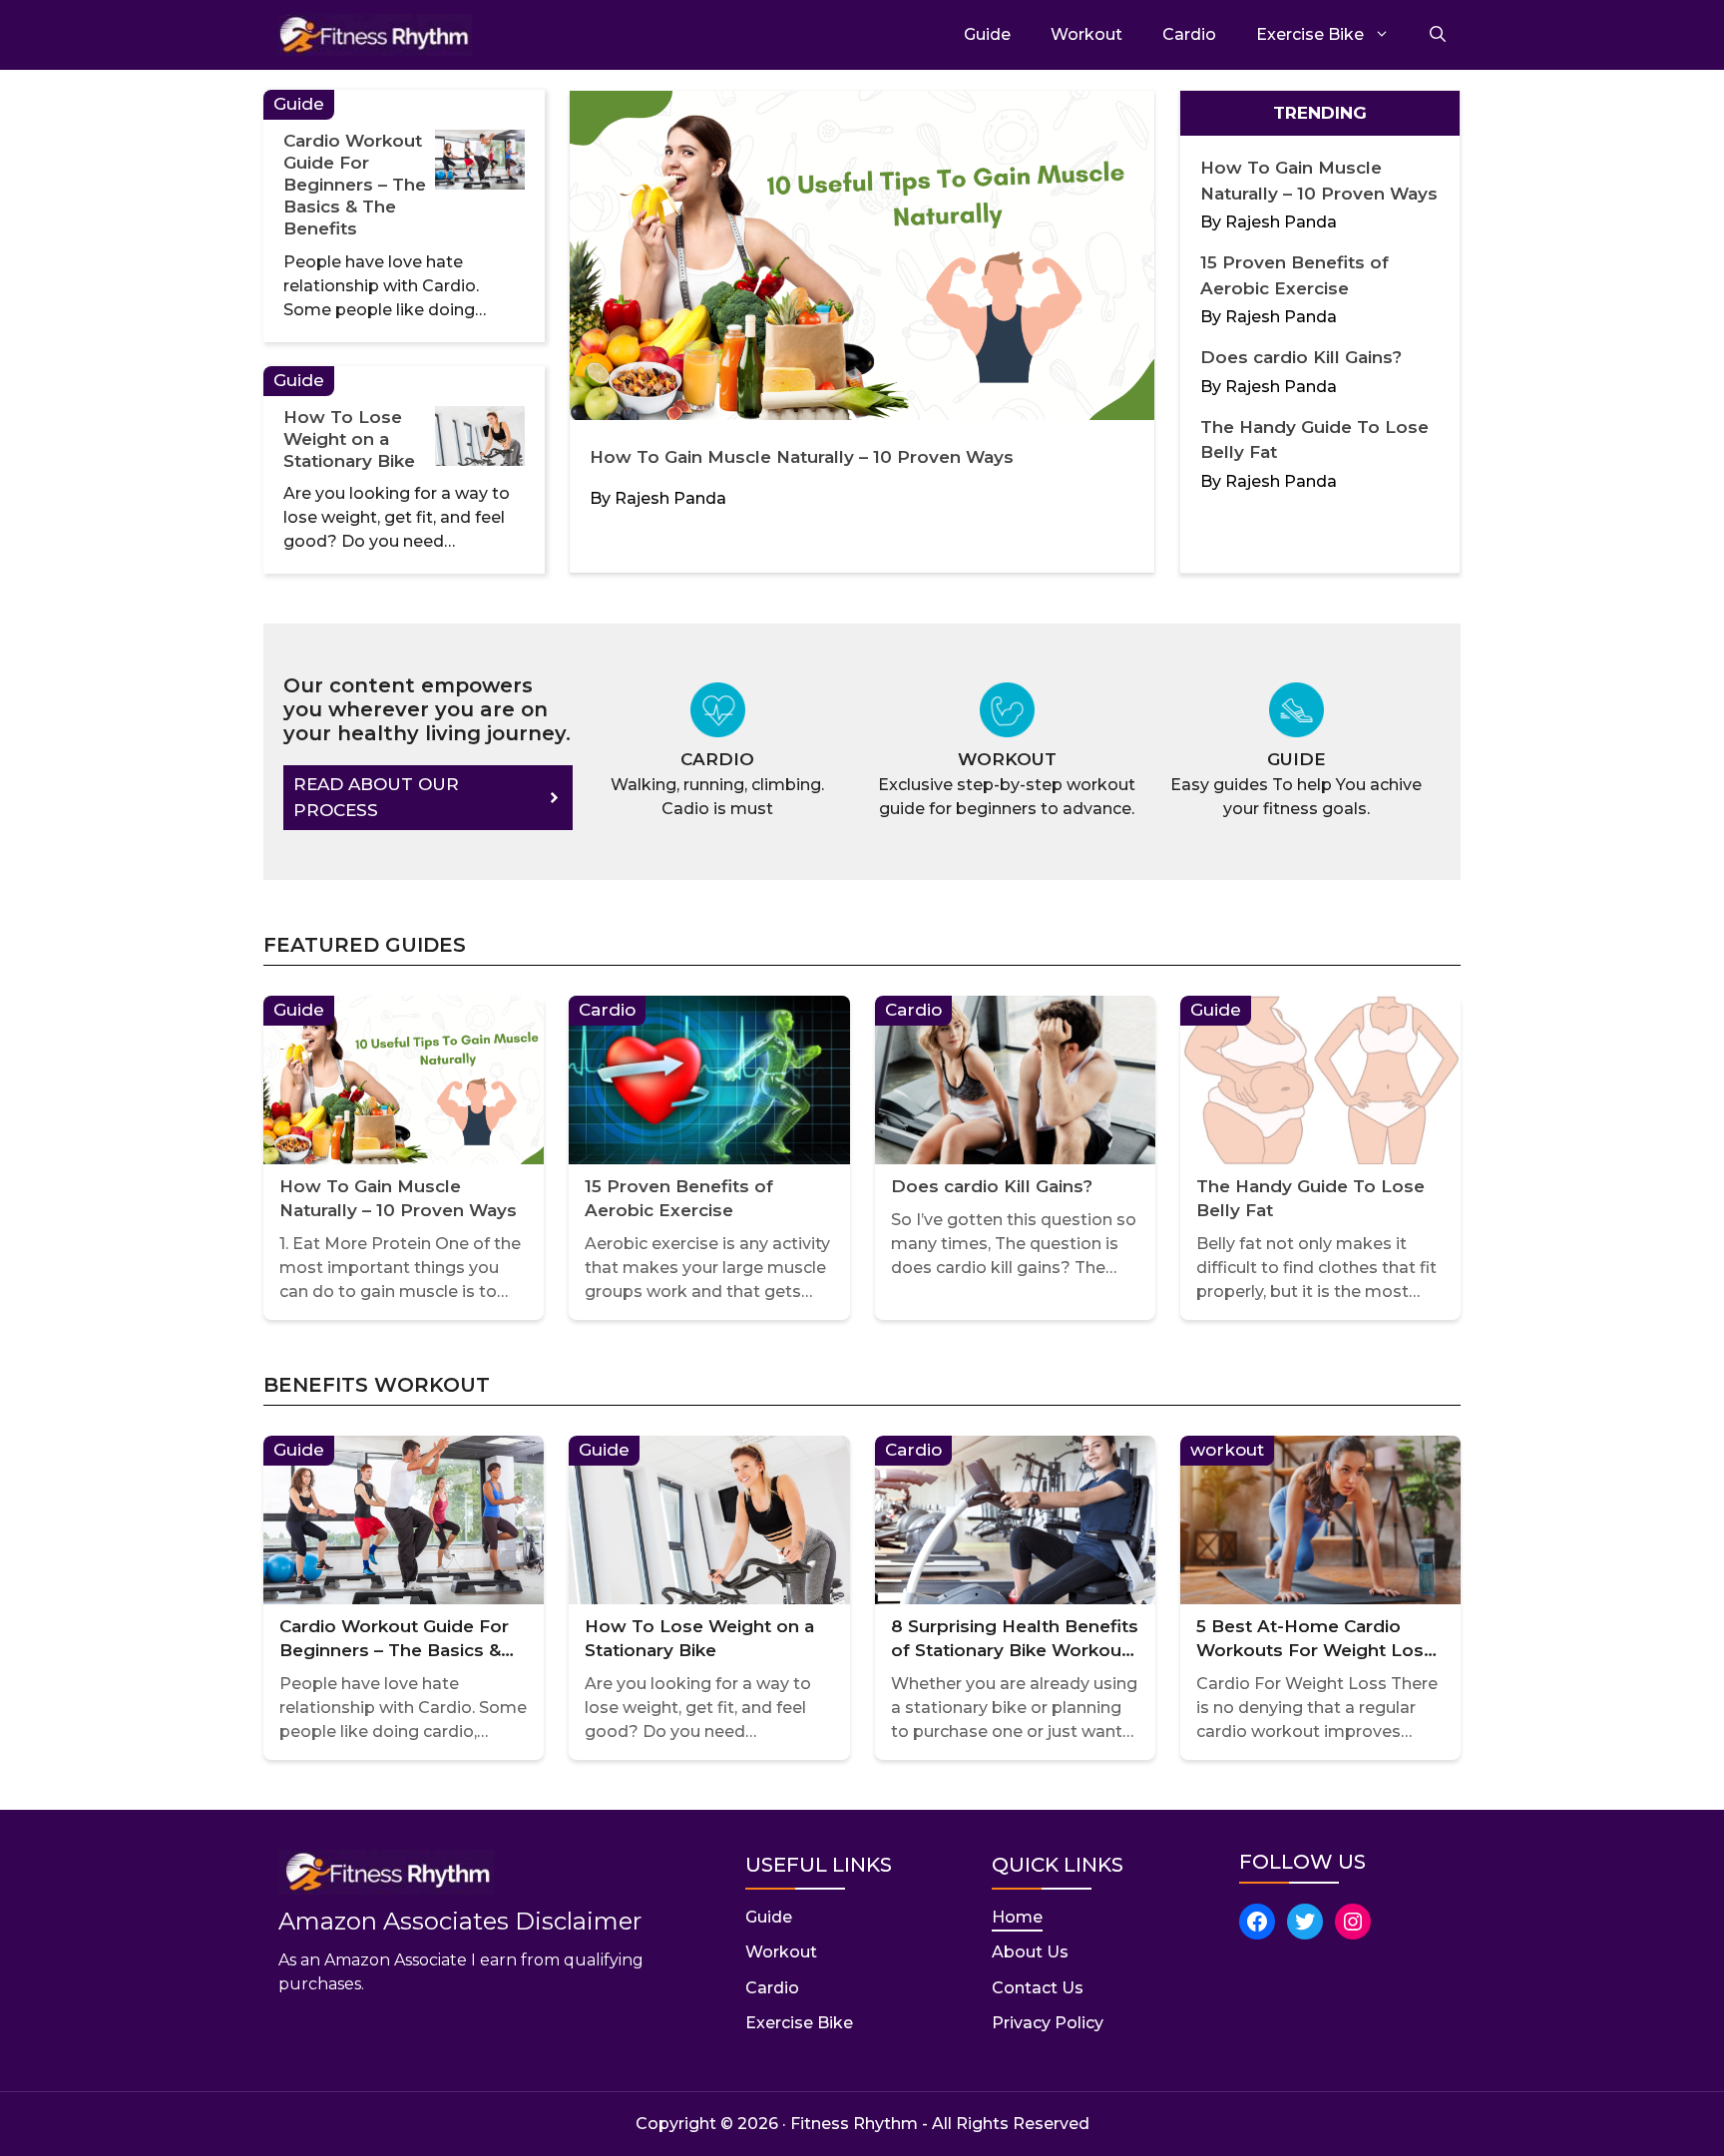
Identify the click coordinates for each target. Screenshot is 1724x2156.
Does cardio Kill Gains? (1301, 357)
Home (1017, 1917)
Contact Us (1038, 1988)
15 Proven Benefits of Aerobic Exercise (679, 1198)
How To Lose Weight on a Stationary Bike (349, 439)
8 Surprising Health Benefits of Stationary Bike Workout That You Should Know (1015, 1639)
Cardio (1189, 34)
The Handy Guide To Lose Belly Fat (1310, 1198)
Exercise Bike (1310, 34)
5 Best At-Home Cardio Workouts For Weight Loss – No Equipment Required (1315, 1639)
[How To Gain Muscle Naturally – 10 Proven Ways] (862, 259)
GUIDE (1296, 759)
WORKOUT (1007, 759)
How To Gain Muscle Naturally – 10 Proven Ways (802, 457)
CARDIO (717, 759)
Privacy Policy (1048, 2023)
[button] (1428, 35)
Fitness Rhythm (854, 2124)
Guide (987, 34)
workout (1086, 34)
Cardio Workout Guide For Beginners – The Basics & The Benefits (355, 185)
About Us (1030, 1952)
